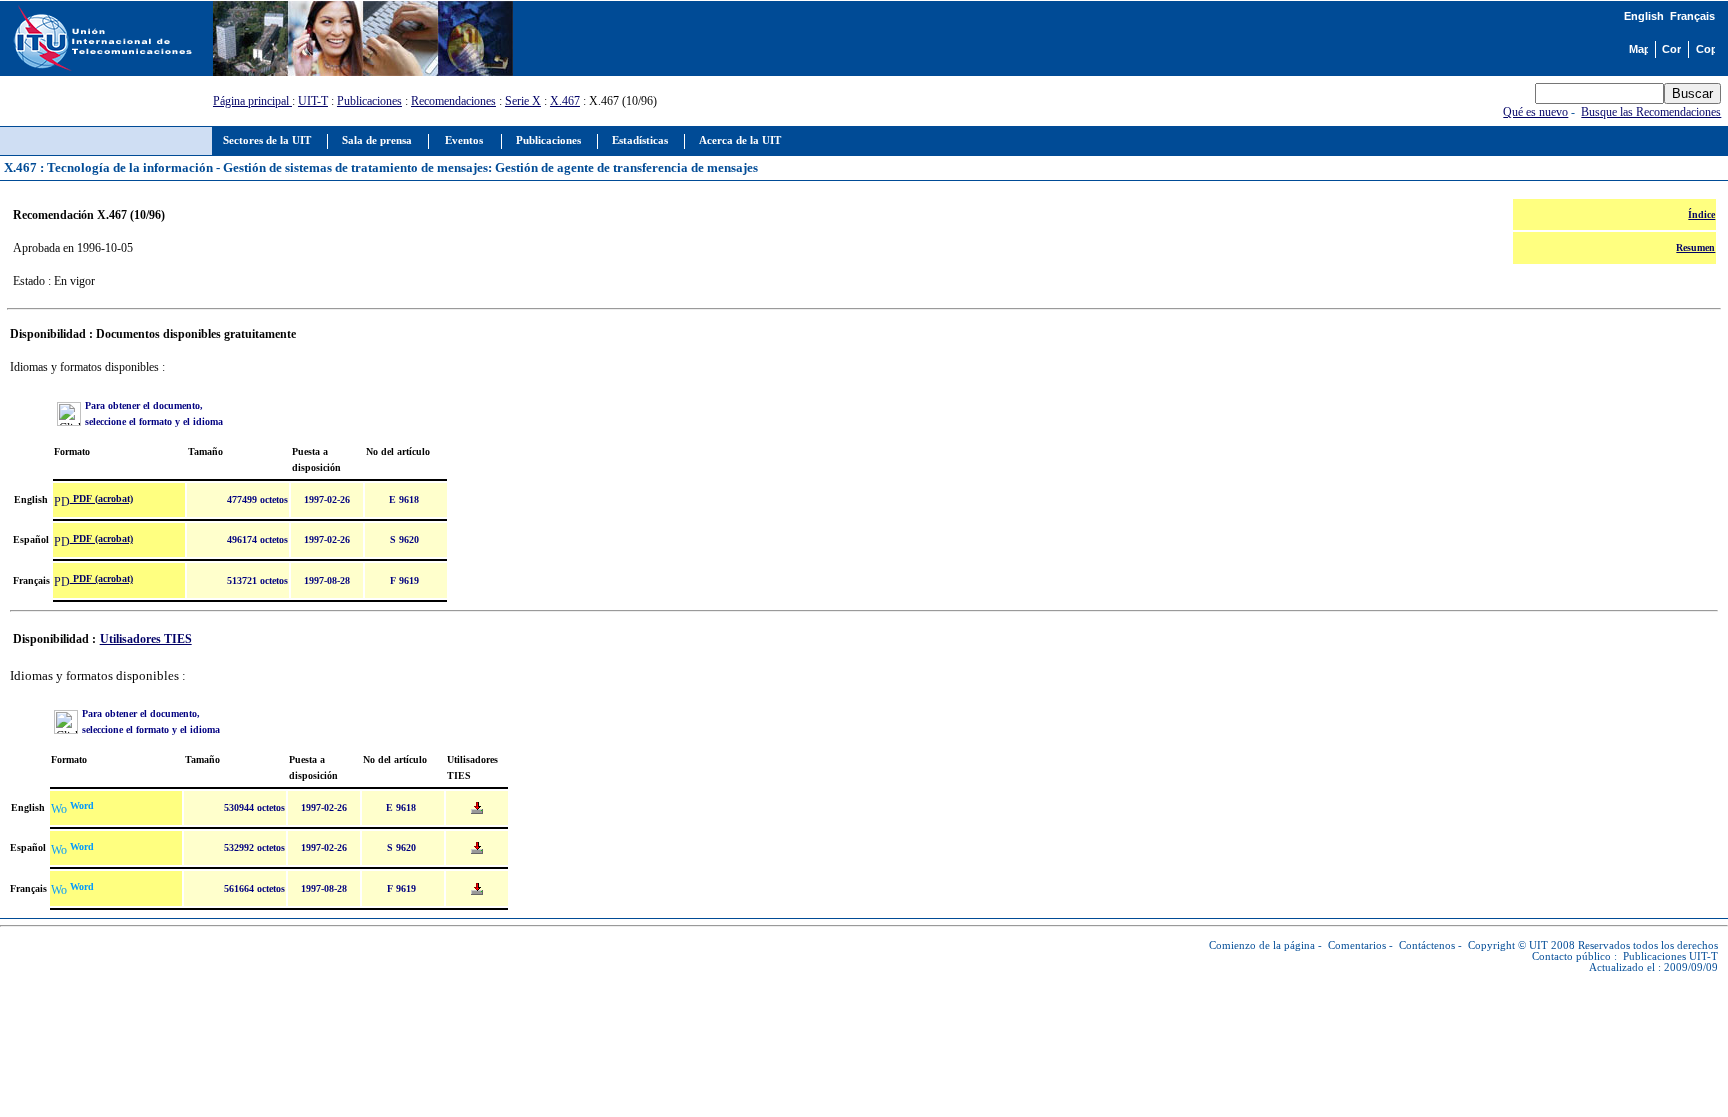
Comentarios (1357, 945)
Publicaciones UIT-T (1670, 956)
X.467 (565, 101)
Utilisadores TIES (146, 639)
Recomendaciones (453, 101)
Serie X (523, 101)
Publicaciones (369, 101)
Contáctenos (1427, 945)
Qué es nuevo (1535, 112)
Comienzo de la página (1262, 945)
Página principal (252, 101)
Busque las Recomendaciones (1651, 112)
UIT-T (313, 101)
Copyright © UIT (1508, 945)
